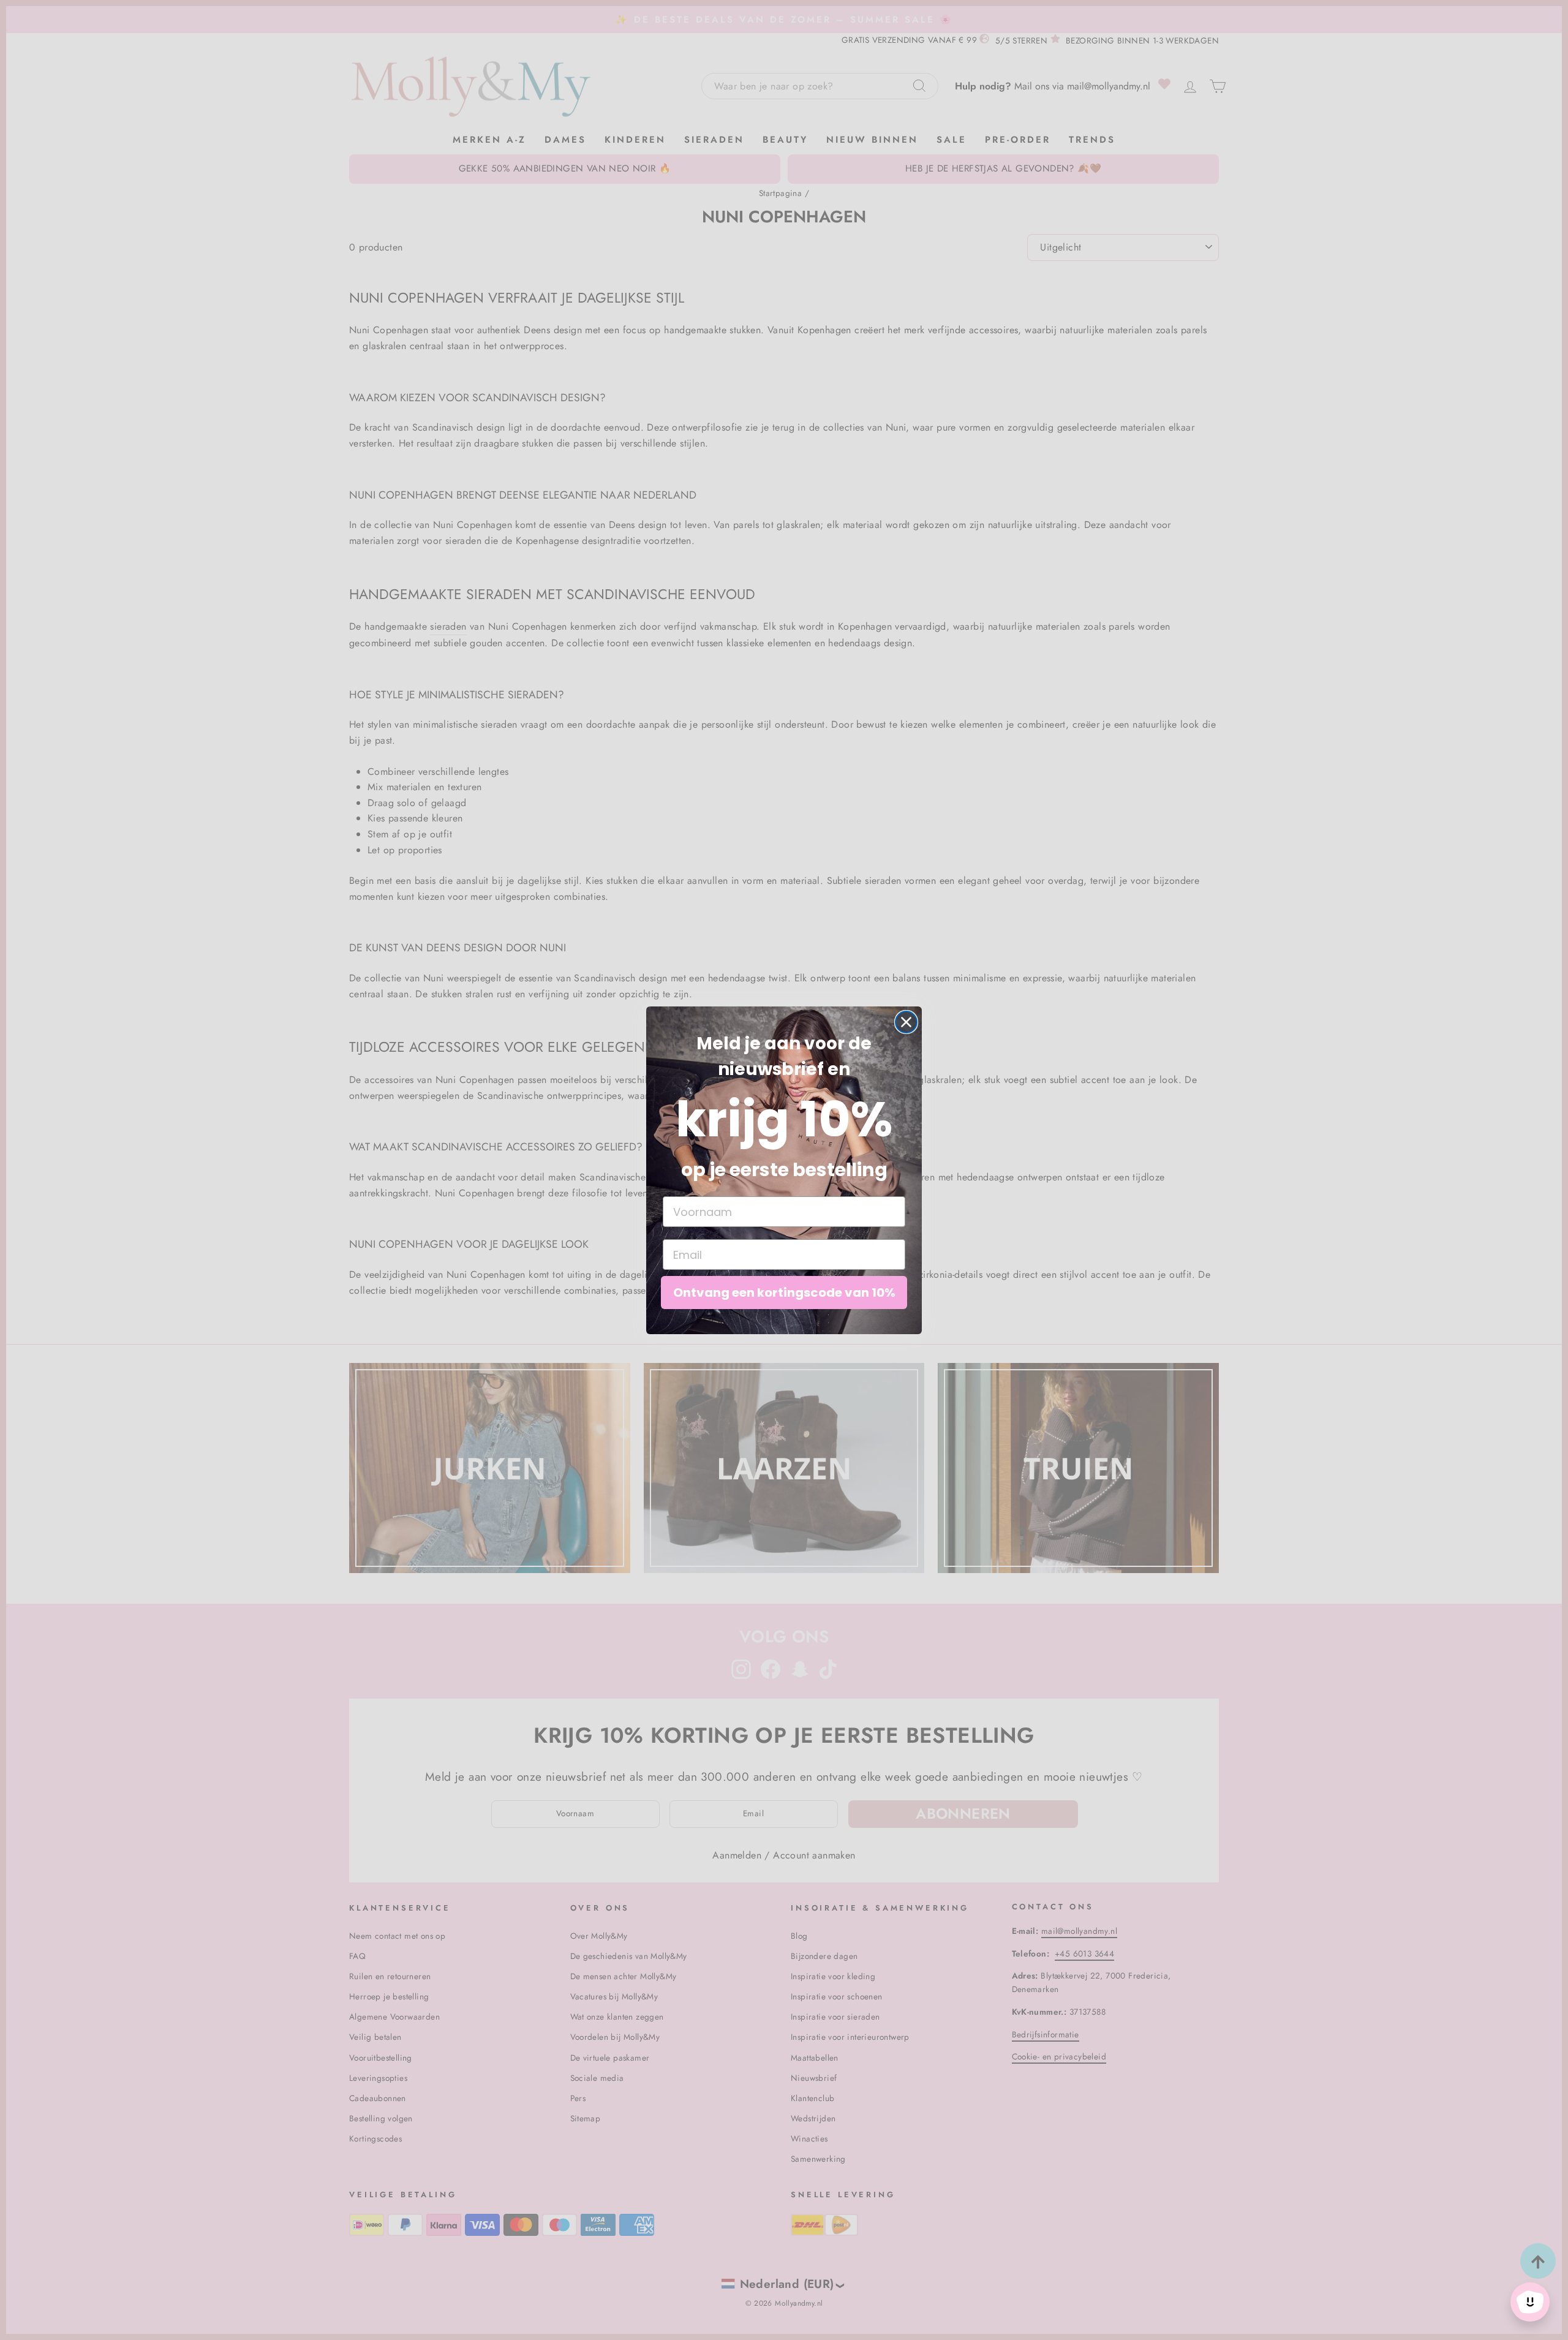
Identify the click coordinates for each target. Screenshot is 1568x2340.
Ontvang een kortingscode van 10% (784, 1293)
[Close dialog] (906, 1022)
